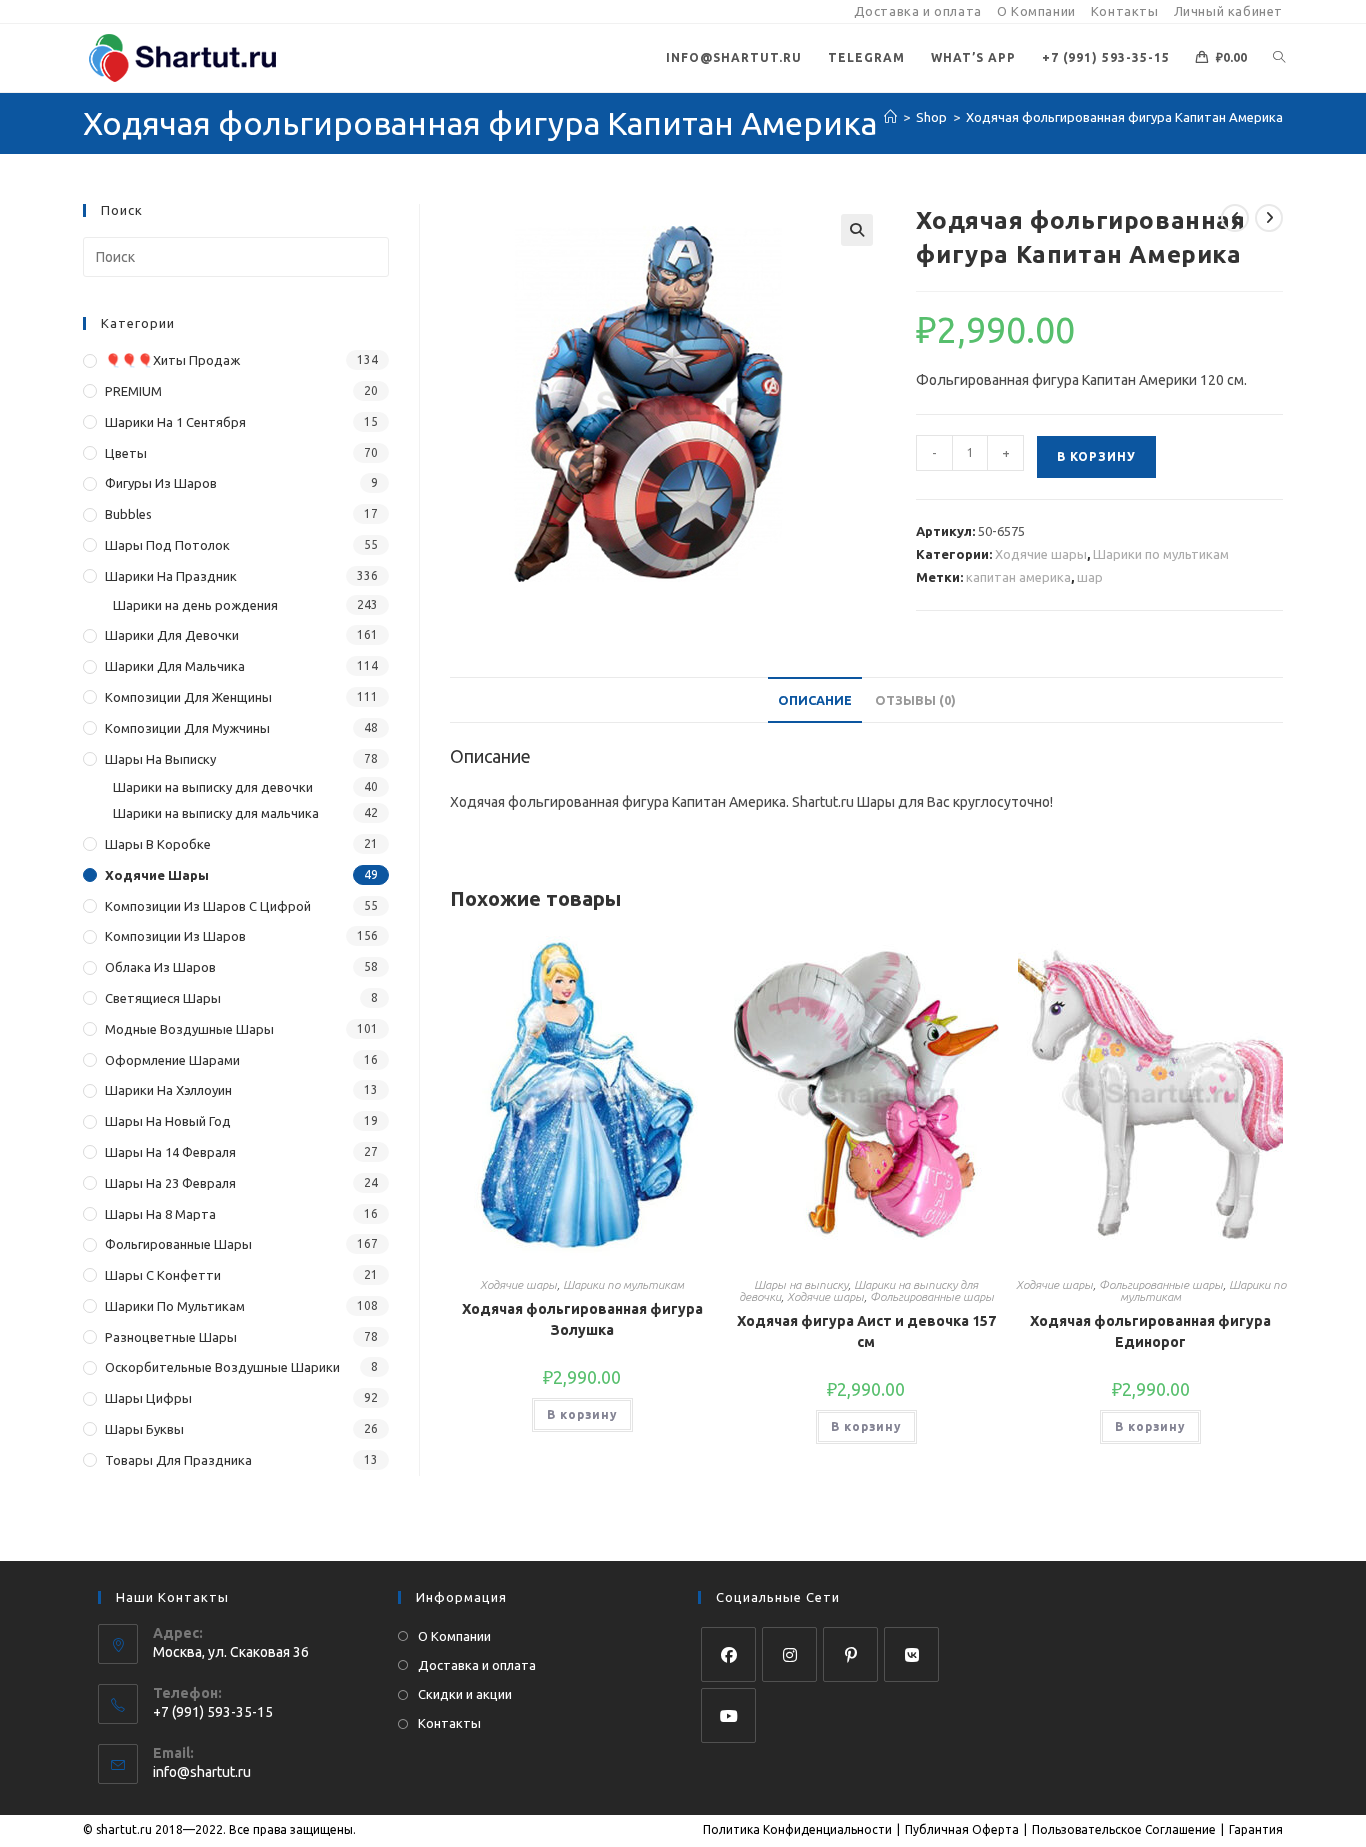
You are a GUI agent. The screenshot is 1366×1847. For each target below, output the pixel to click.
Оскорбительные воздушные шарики (222, 1367)
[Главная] (890, 117)
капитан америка (1018, 577)
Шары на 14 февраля (170, 1152)
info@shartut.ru (202, 1772)
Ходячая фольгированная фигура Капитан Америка (1124, 117)
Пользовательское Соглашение (1124, 1829)
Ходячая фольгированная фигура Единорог (1150, 1331)
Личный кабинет (1228, 11)
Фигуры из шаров (161, 483)
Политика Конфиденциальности (797, 1829)
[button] (857, 230)
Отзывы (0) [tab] (915, 700)
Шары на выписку (801, 1284)
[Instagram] (789, 1654)
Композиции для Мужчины (187, 728)
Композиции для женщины (188, 697)
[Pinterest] (850, 1654)
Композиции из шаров (175, 936)
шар (1090, 577)
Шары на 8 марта (160, 1214)
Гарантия (1256, 1829)
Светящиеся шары (163, 998)
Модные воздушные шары (189, 1029)
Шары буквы (144, 1429)
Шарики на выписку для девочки (213, 787)
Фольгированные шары (932, 1296)
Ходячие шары (1041, 554)
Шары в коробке (158, 844)
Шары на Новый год (168, 1121)
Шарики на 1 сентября (175, 422)
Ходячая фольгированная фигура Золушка (582, 1319)
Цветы (126, 453)
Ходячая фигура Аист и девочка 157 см (866, 1331)
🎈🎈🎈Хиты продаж (172, 360)
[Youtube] (728, 1715)
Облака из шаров (160, 967)
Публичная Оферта (962, 1829)
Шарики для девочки (172, 635)
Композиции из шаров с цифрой (208, 906)
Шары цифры (148, 1398)
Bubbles (128, 514)
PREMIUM (133, 391)
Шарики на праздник (171, 576)
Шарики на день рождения (195, 605)
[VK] (911, 1654)
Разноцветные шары (171, 1337)
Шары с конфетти (163, 1275)
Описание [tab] (815, 700)
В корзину (1096, 456)
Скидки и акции (465, 1694)
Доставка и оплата (918, 11)
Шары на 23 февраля (170, 1183)
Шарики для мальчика (175, 666)
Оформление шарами (172, 1060)
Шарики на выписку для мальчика (216, 813)
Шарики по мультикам (1161, 554)
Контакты (1125, 11)
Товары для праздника (178, 1460)
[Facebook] (728, 1654)
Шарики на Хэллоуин (168, 1090)
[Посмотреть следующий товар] (1269, 218)
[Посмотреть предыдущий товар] (1235, 218)
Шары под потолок (167, 545)
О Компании (1036, 11)
